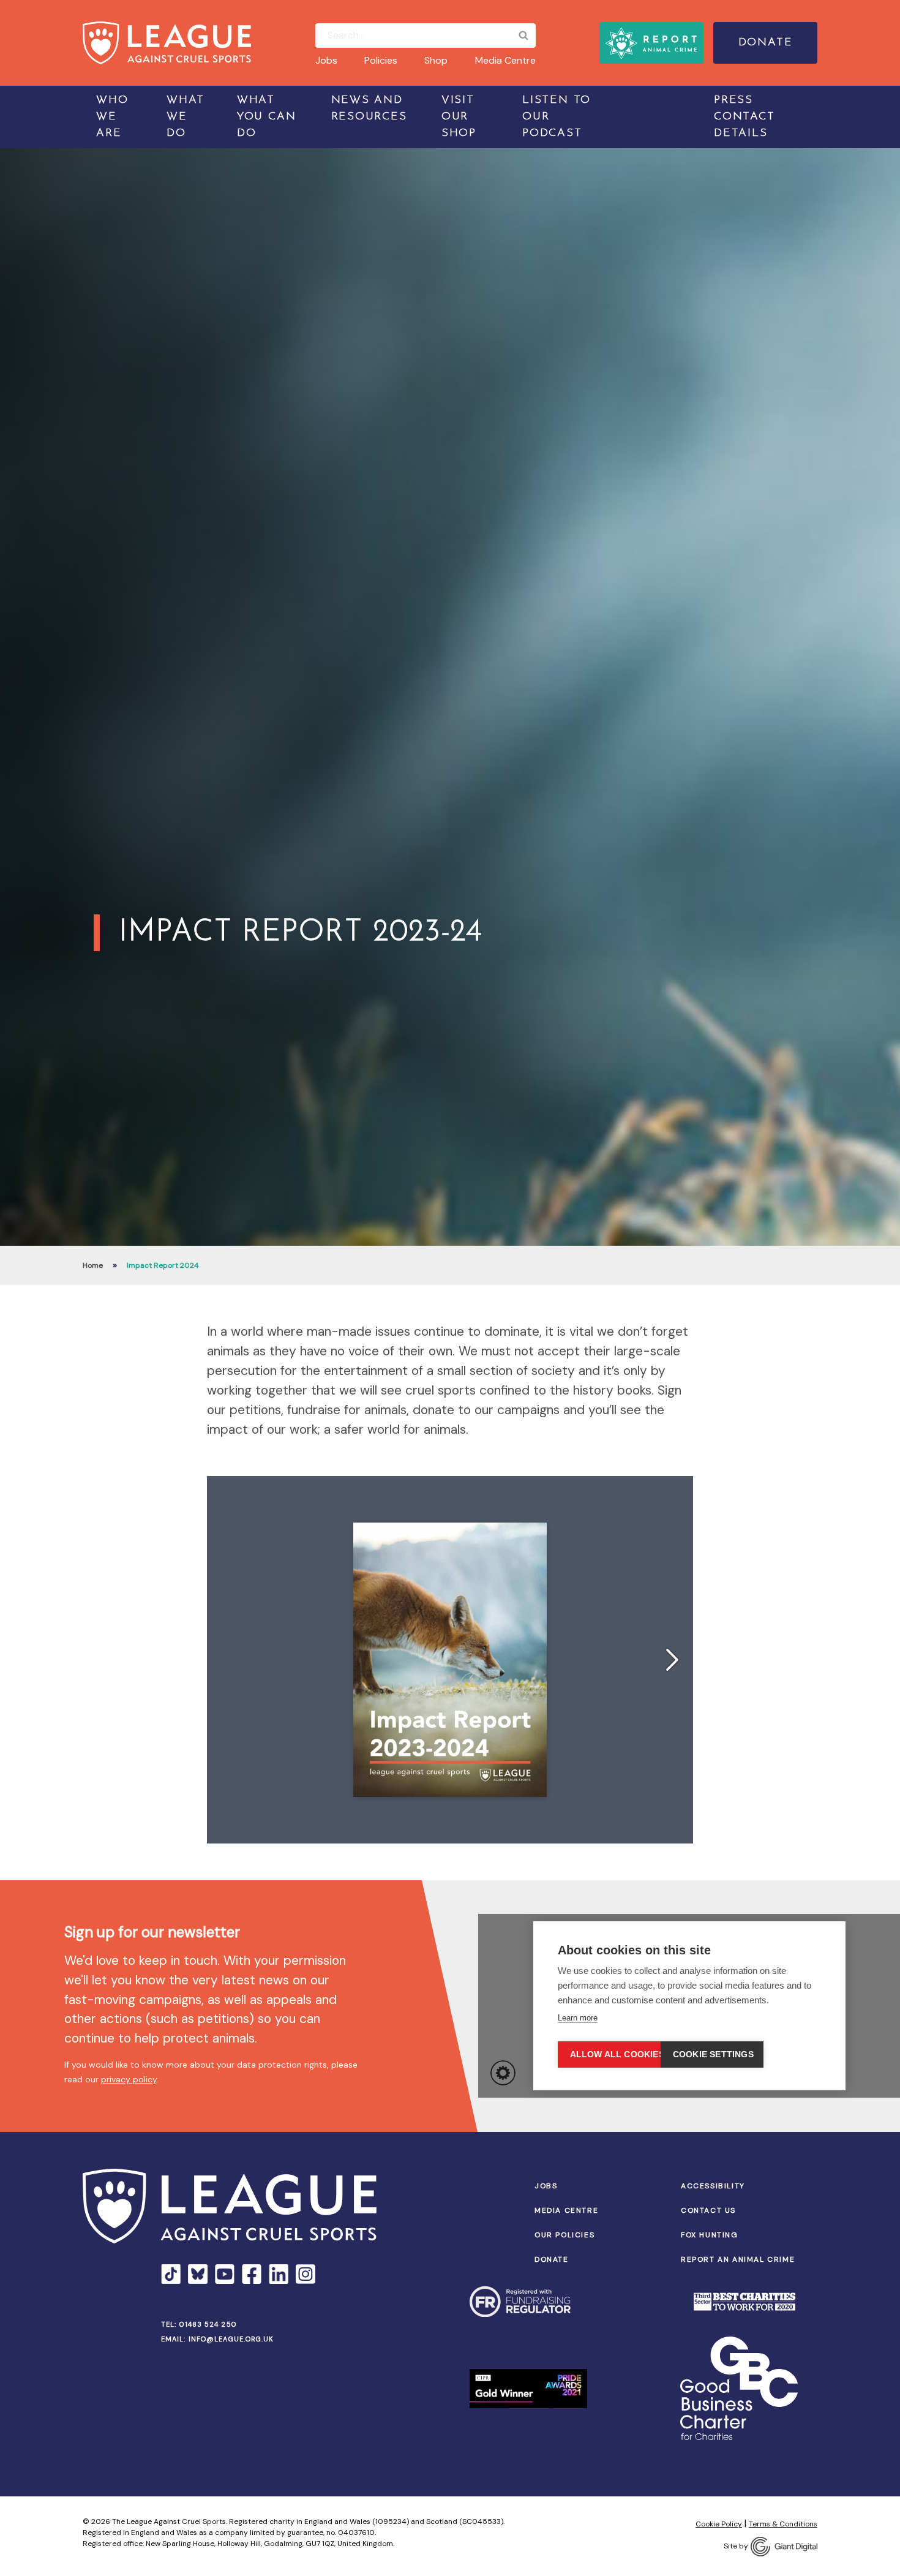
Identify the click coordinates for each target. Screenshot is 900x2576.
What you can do (267, 117)
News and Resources (369, 109)
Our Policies (564, 2235)
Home (93, 1265)
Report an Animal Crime (738, 2259)
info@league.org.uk (231, 2339)
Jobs (326, 60)
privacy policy (129, 2079)
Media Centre (505, 60)
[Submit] (523, 36)
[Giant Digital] (784, 2547)
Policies (381, 60)
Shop (436, 60)
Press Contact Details (744, 117)
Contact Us (708, 2210)
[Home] (167, 43)
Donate (766, 43)
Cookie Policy (719, 2524)
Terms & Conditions (783, 2524)
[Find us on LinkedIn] (279, 2274)
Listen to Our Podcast (557, 117)
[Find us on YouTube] (225, 2274)
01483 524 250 (208, 2324)
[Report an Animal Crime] (651, 43)
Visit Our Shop (459, 117)
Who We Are (112, 117)
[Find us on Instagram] (306, 2274)
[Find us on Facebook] (252, 2274)
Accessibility (713, 2186)
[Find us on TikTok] (171, 2274)
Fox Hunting (710, 2235)
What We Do (186, 117)
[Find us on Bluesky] (198, 2274)
